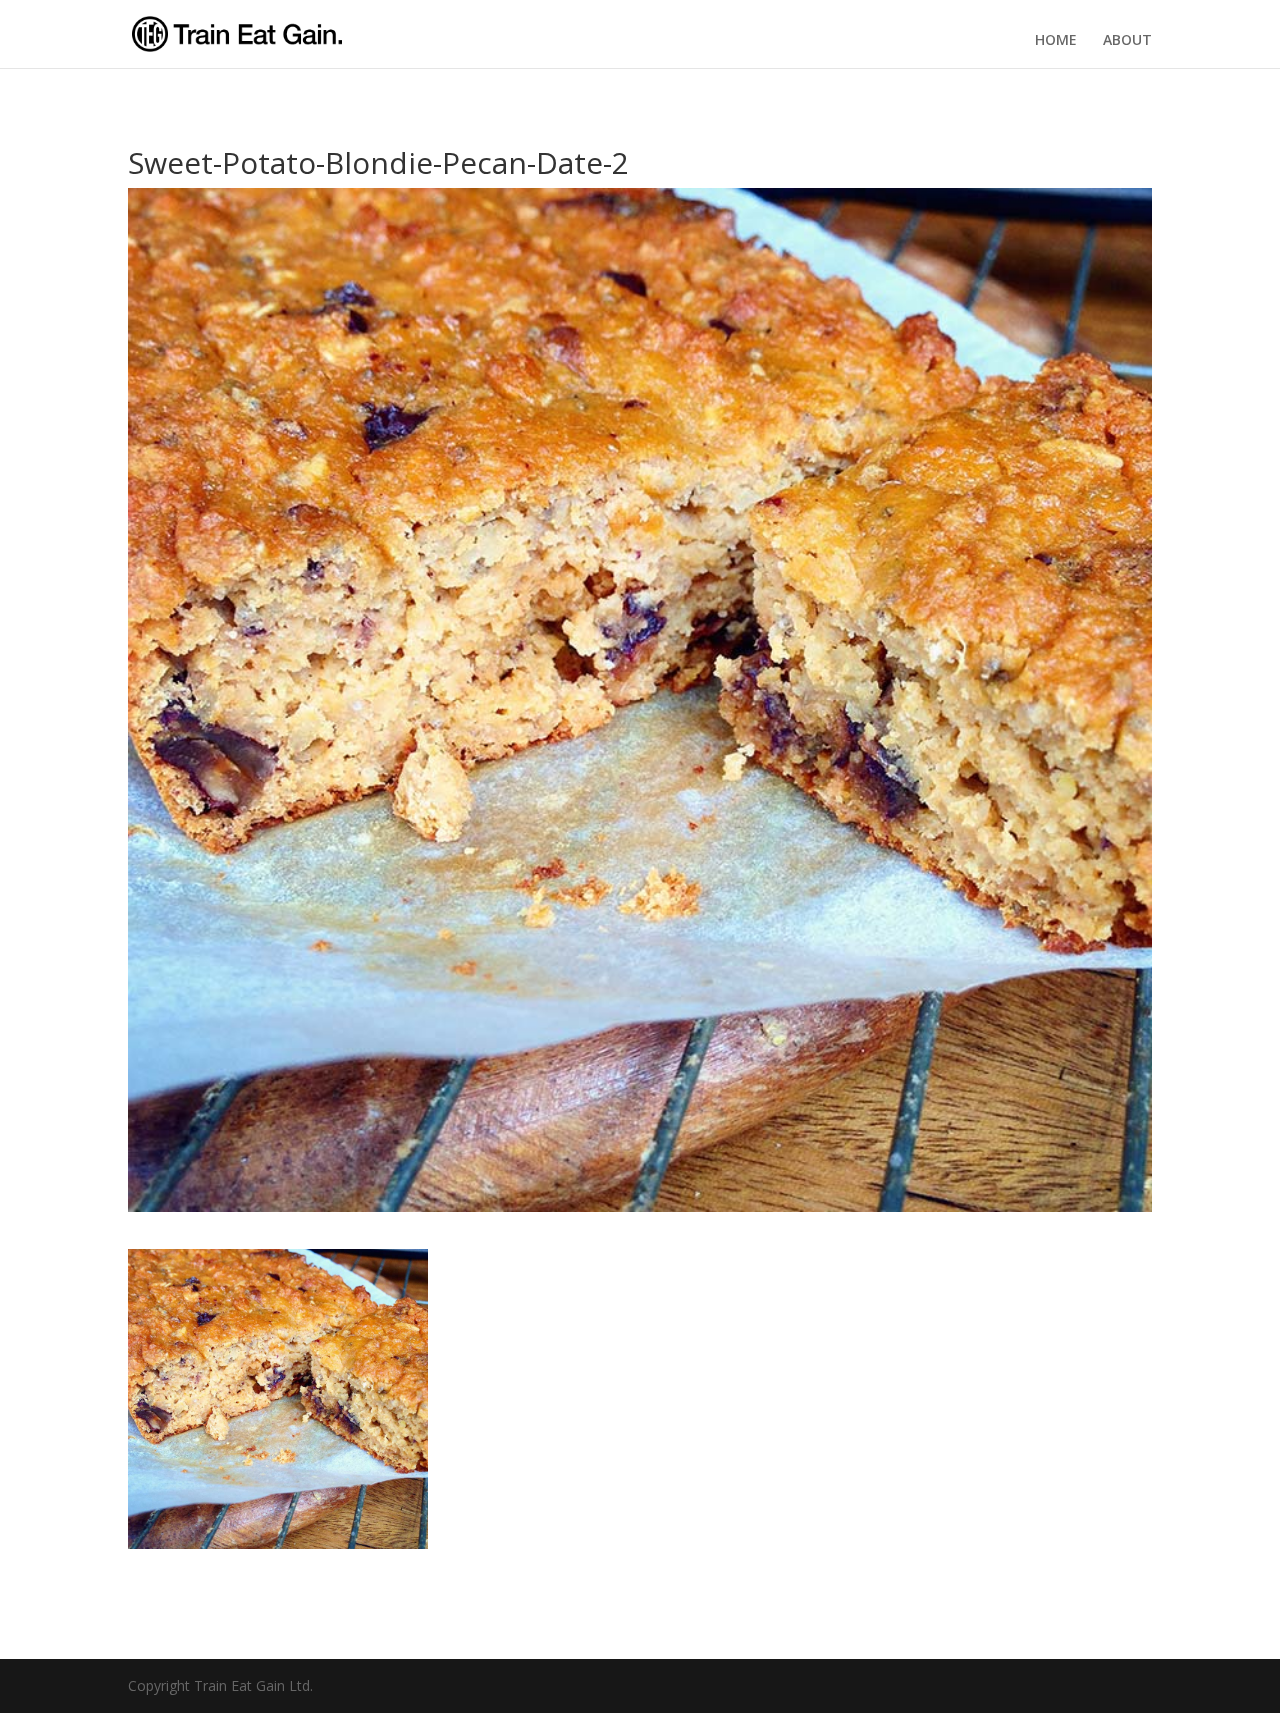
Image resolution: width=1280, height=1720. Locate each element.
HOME (1056, 40)
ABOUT (1127, 40)
